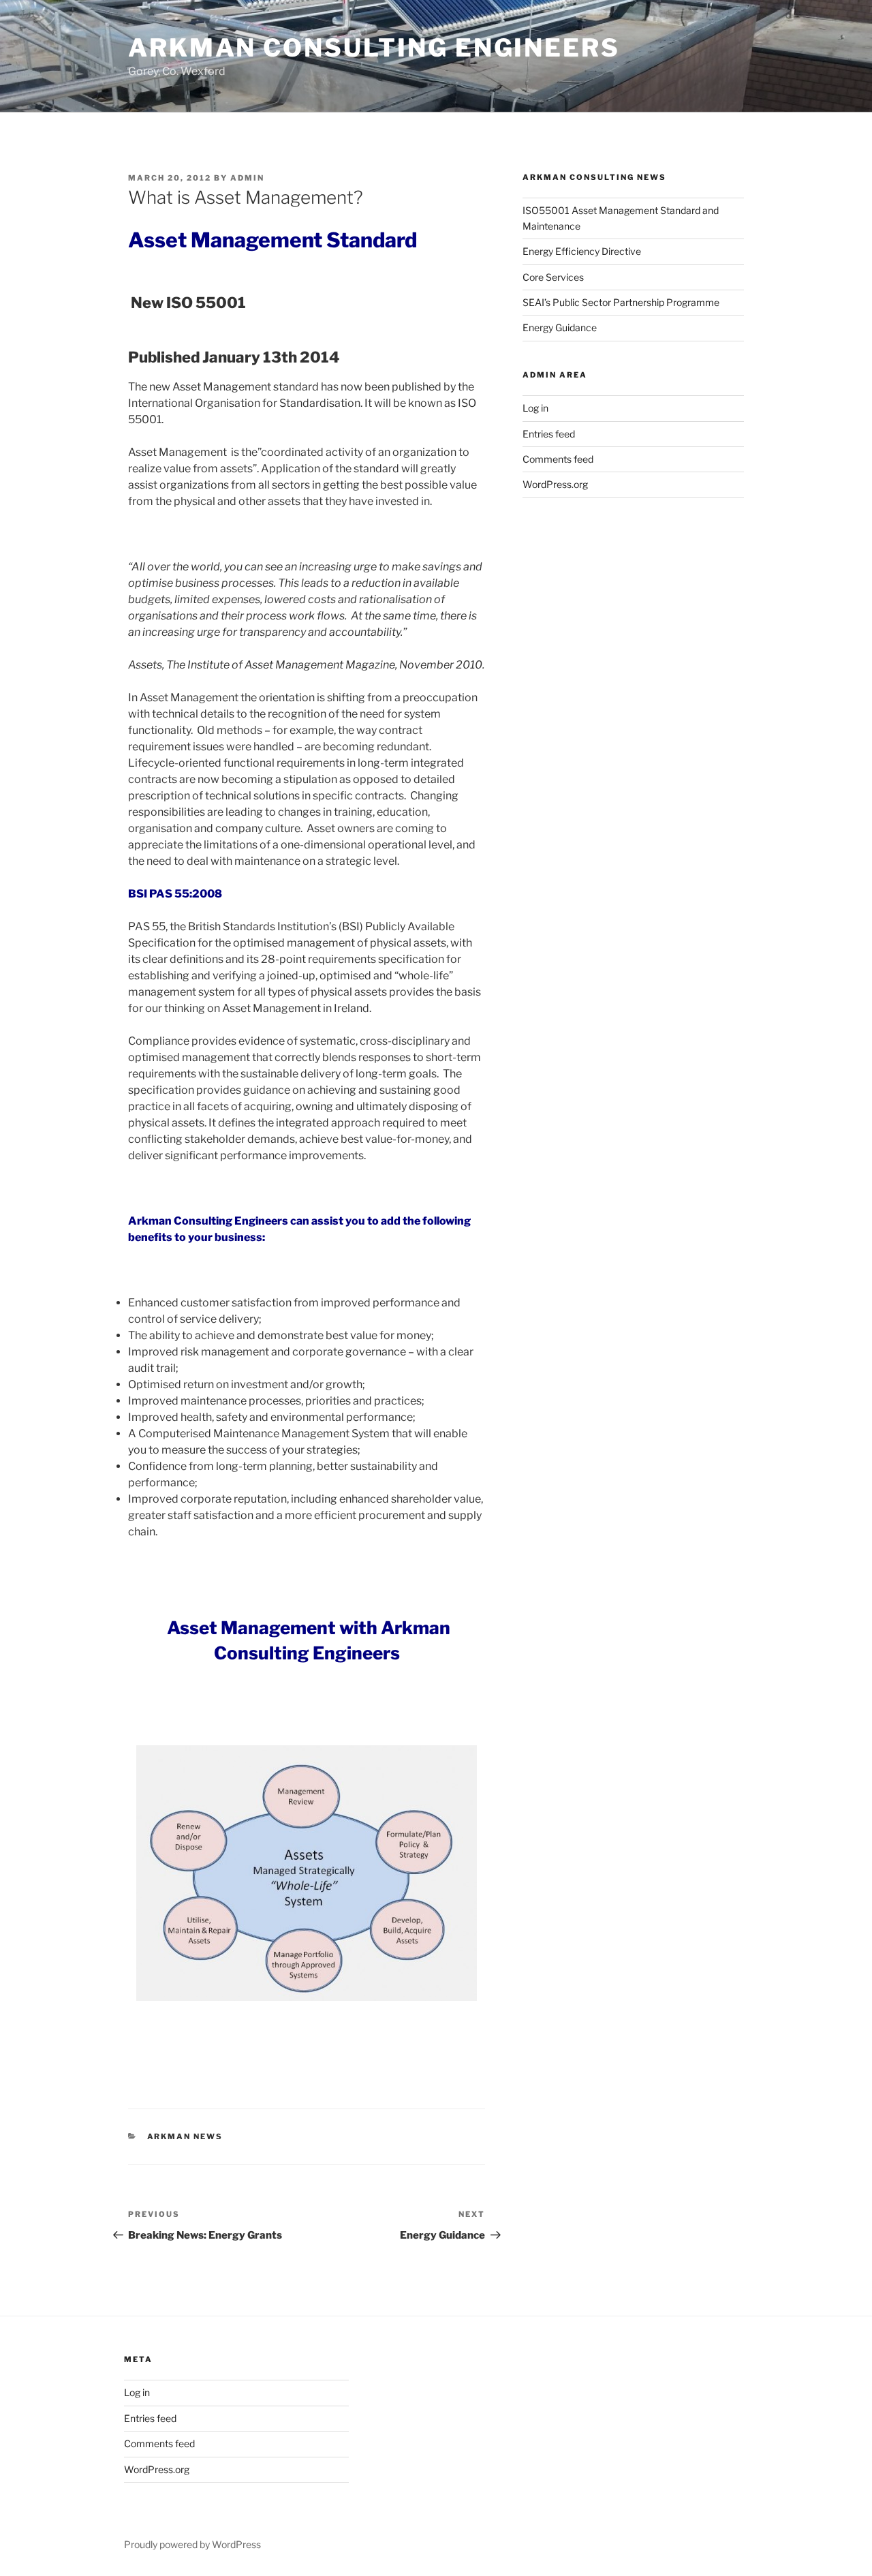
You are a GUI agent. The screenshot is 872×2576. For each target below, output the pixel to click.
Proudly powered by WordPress (192, 2544)
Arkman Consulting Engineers (374, 48)
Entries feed (549, 434)
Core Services (553, 277)
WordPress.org (555, 484)
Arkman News (185, 2136)
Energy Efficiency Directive (582, 251)
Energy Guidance (560, 327)
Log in (535, 408)
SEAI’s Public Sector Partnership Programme (621, 302)
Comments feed (558, 459)
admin (247, 178)
